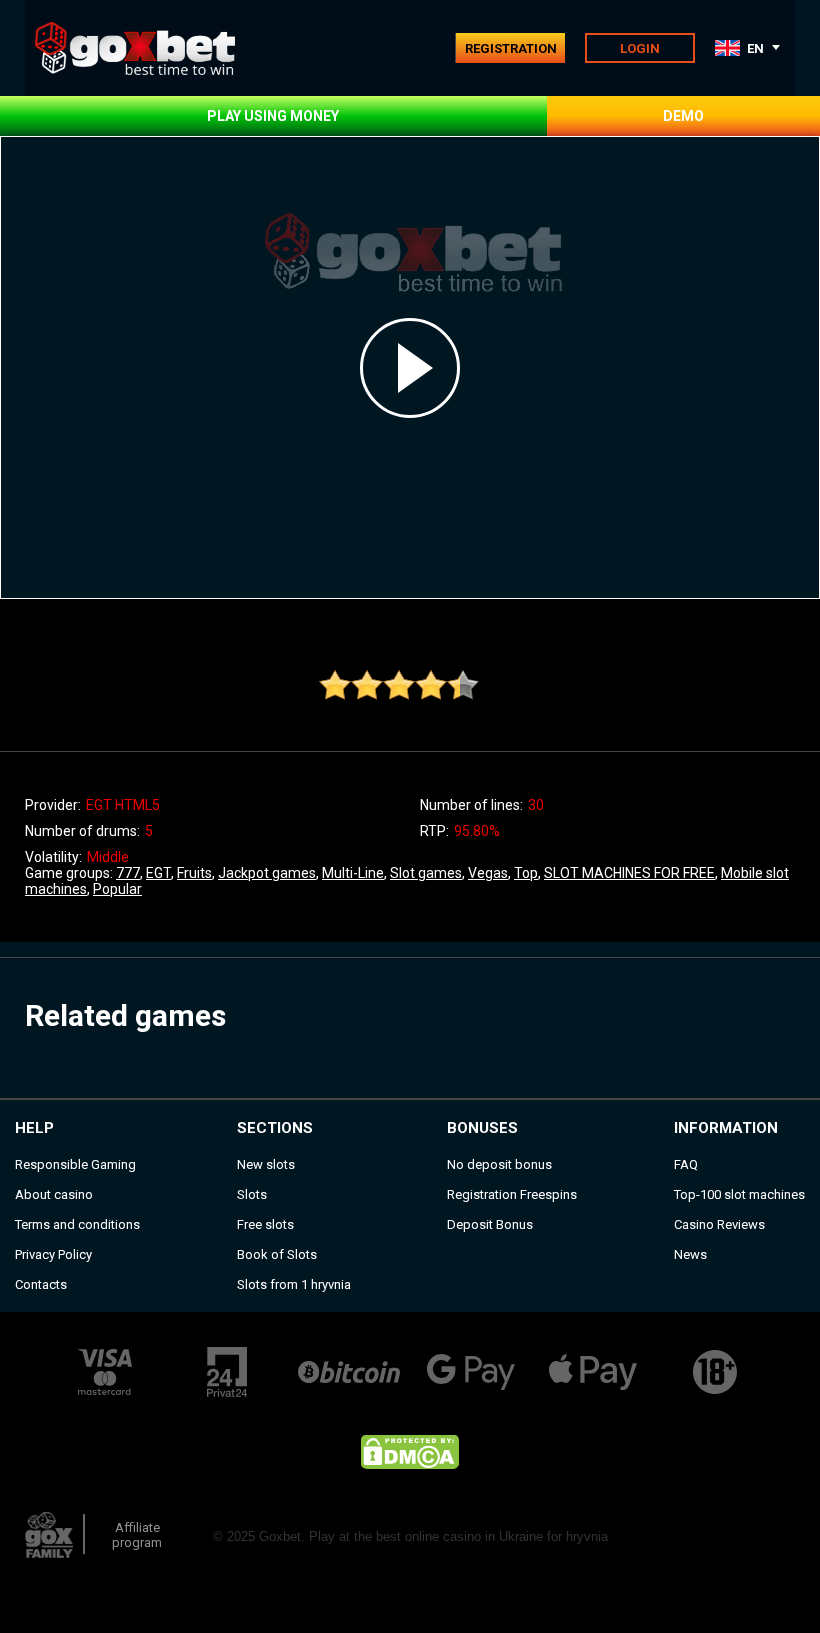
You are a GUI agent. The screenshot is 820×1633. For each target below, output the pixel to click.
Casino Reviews (719, 1224)
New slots (266, 1164)
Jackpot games (267, 873)
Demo (683, 116)
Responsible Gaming (75, 1164)
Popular (117, 889)
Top (526, 873)
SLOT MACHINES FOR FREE (629, 873)
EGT (158, 873)
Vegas (488, 873)
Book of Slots (277, 1254)
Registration (511, 48)
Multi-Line (353, 873)
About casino (54, 1194)
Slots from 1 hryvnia (294, 1284)
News (690, 1254)
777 (128, 873)
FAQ (686, 1164)
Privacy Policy (53, 1254)
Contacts (41, 1284)
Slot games (426, 873)
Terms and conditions (77, 1224)
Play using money (273, 116)
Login (640, 48)
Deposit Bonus (490, 1224)
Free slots (265, 1224)
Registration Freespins (512, 1194)
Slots (252, 1194)
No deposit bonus (499, 1164)
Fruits (194, 873)
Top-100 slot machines (739, 1194)
